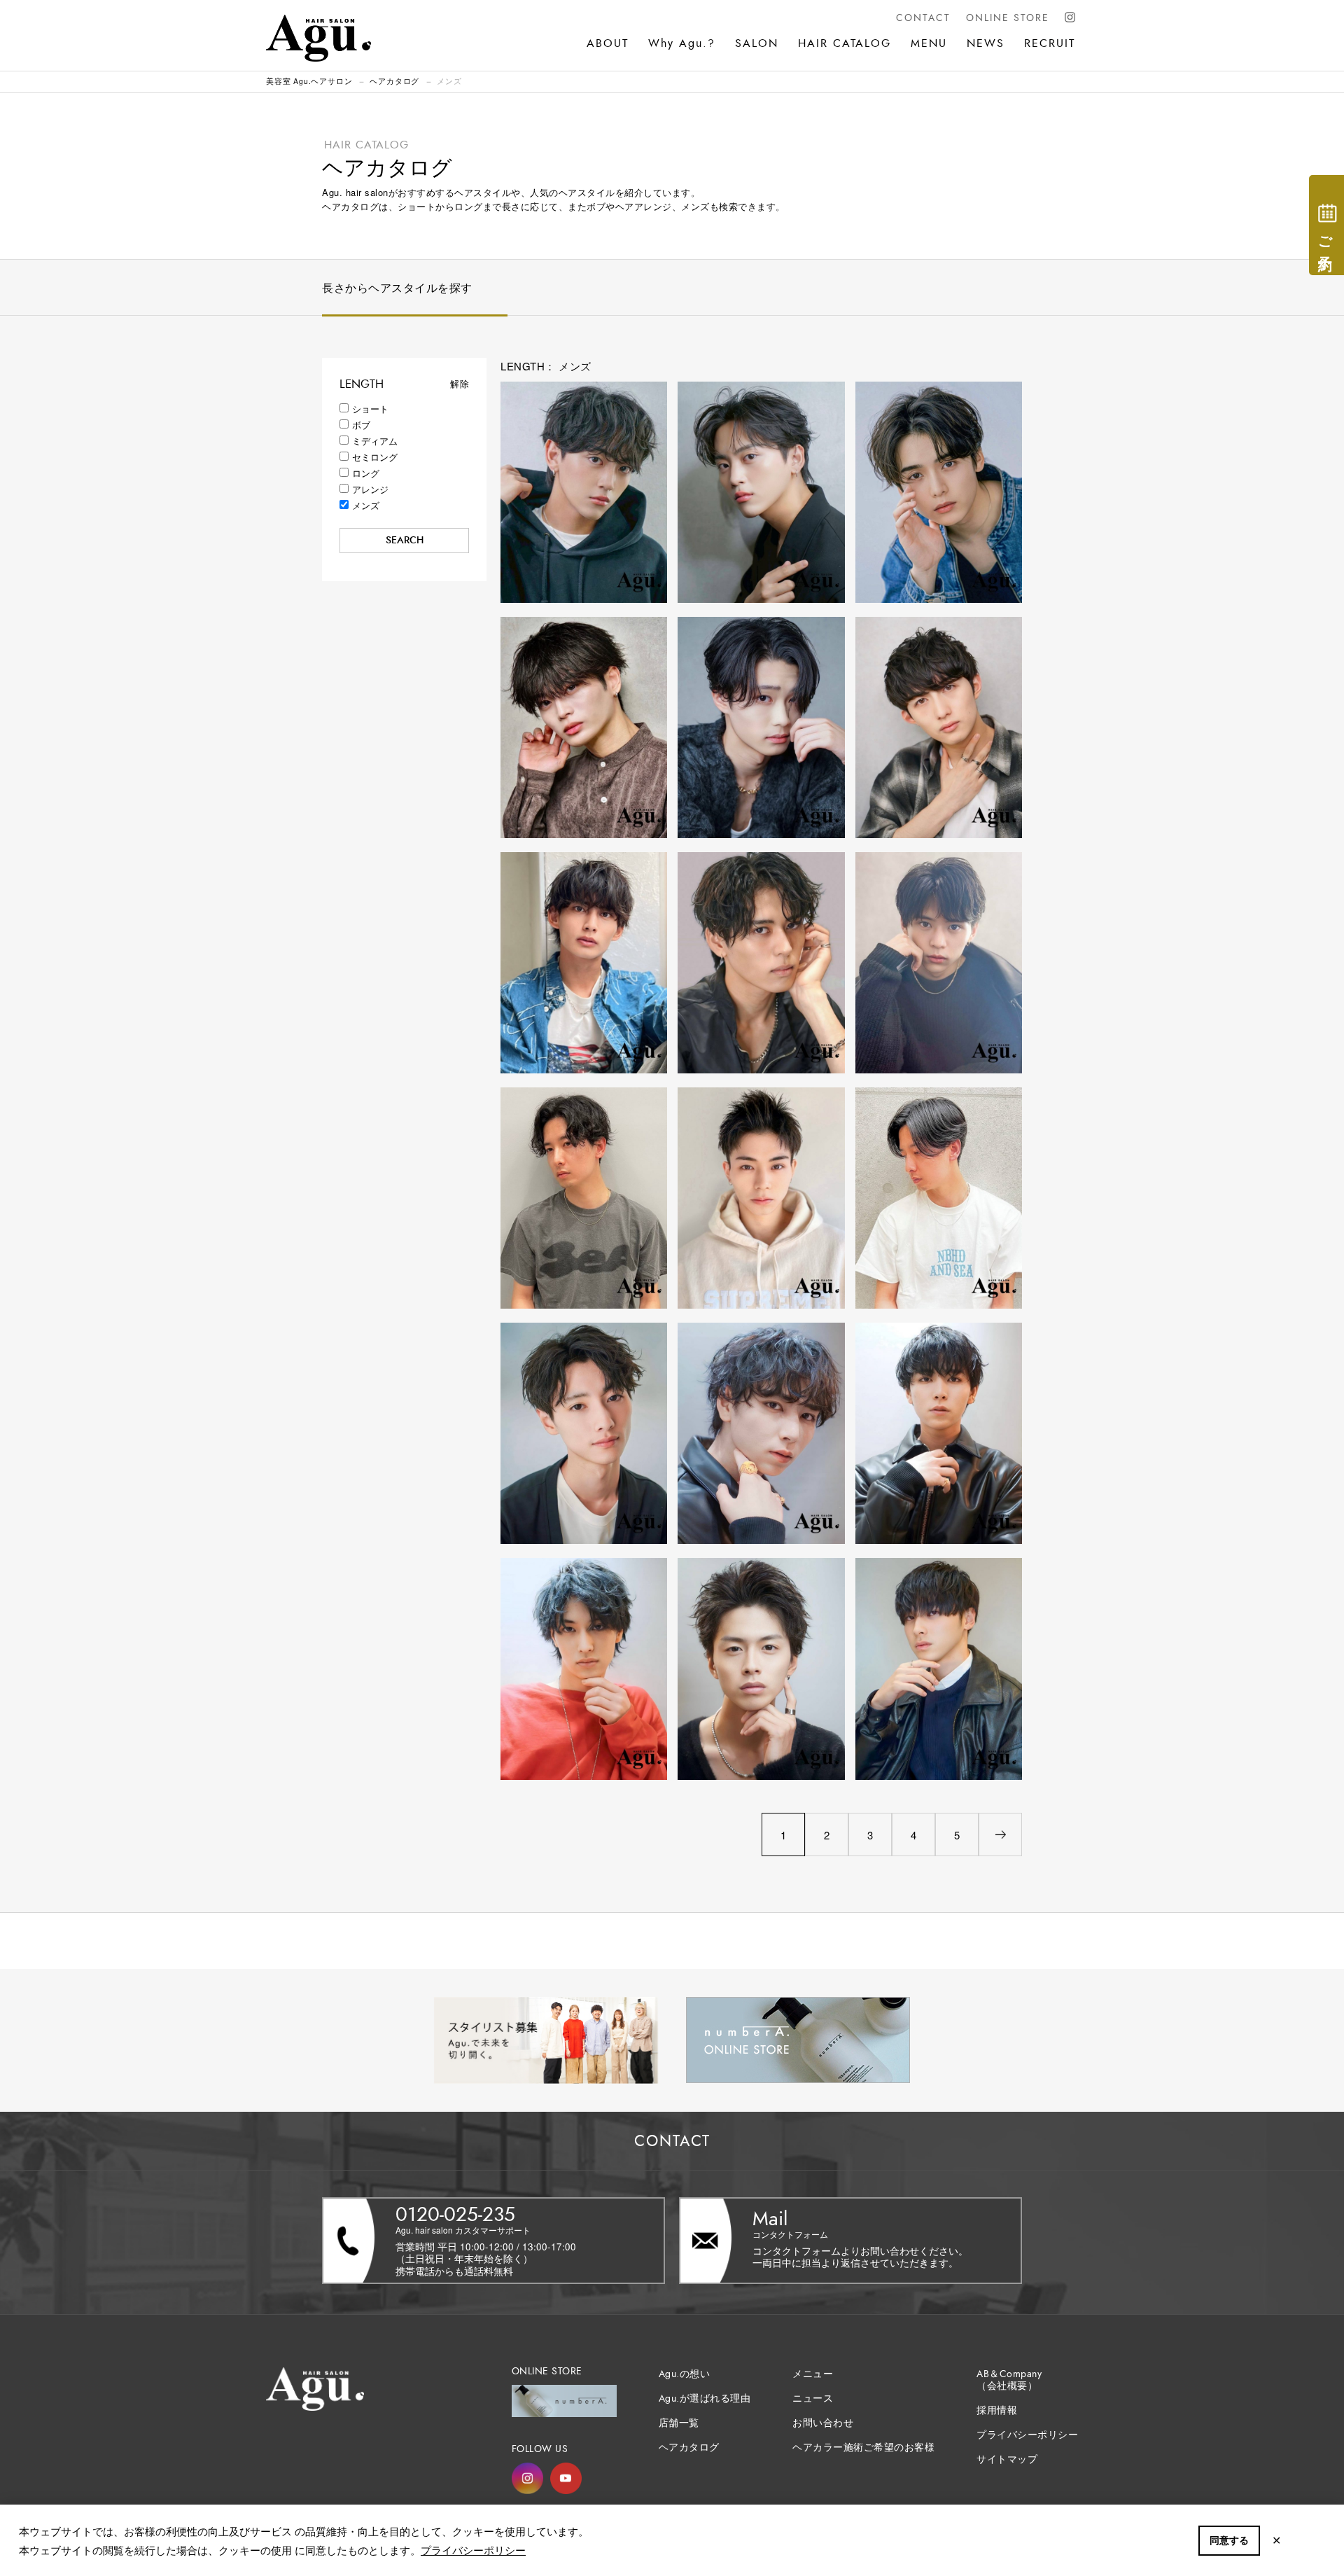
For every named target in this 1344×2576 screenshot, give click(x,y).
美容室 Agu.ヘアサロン (309, 81)
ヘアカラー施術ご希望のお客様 (863, 2448)
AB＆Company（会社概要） (1009, 2380)
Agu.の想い (685, 2374)
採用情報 (997, 2410)
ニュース (813, 2399)
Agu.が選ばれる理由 (705, 2399)
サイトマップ (1007, 2459)
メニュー (813, 2374)
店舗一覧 (679, 2423)
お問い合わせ (823, 2423)
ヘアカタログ (394, 81)
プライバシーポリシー (473, 2550)
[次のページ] (1000, 1834)
